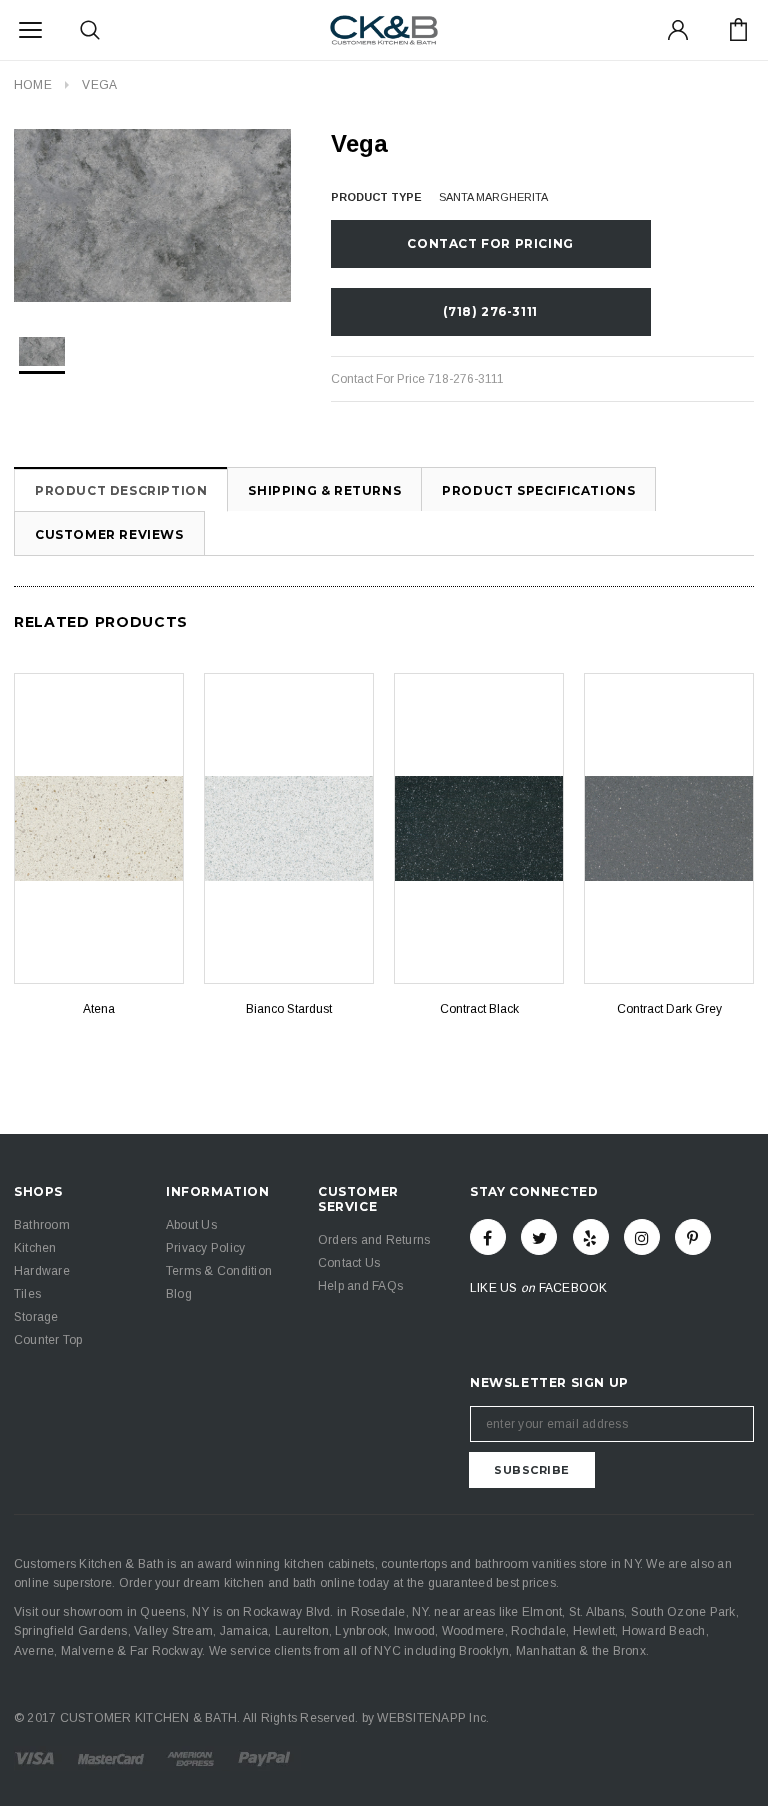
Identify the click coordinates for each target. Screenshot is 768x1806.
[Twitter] (539, 1237)
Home (33, 85)
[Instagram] (642, 1237)
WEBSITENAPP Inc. (433, 1718)
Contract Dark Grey (669, 1009)
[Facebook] (488, 1237)
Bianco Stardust (289, 1009)
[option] (152, 215)
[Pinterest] (693, 1237)
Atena (99, 1009)
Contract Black (479, 1009)
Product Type (376, 197)
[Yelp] (591, 1237)
